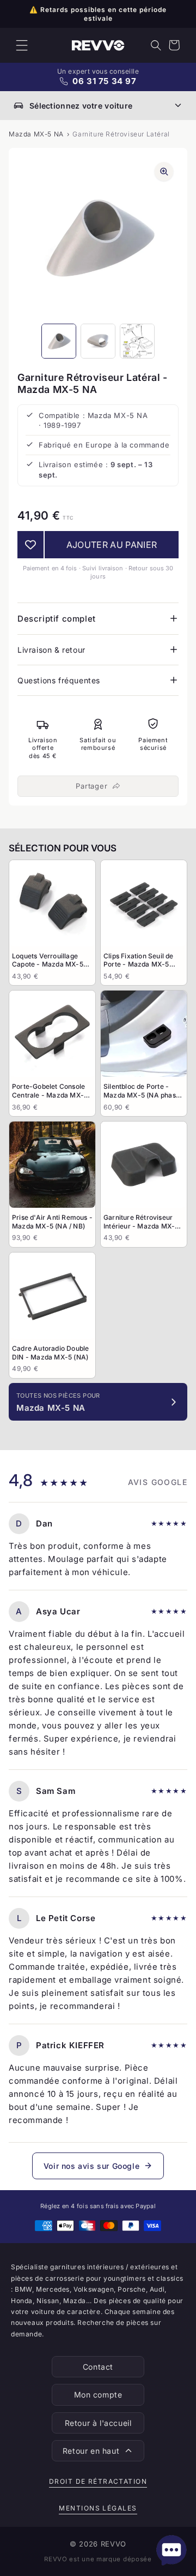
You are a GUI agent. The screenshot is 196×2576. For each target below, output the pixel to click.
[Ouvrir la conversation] (171, 2550)
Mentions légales (98, 2508)
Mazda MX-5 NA (36, 134)
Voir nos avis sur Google (91, 2166)
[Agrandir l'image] (164, 171)
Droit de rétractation (98, 2481)
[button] (22, 45)
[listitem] (52, 923)
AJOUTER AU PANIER (112, 545)
